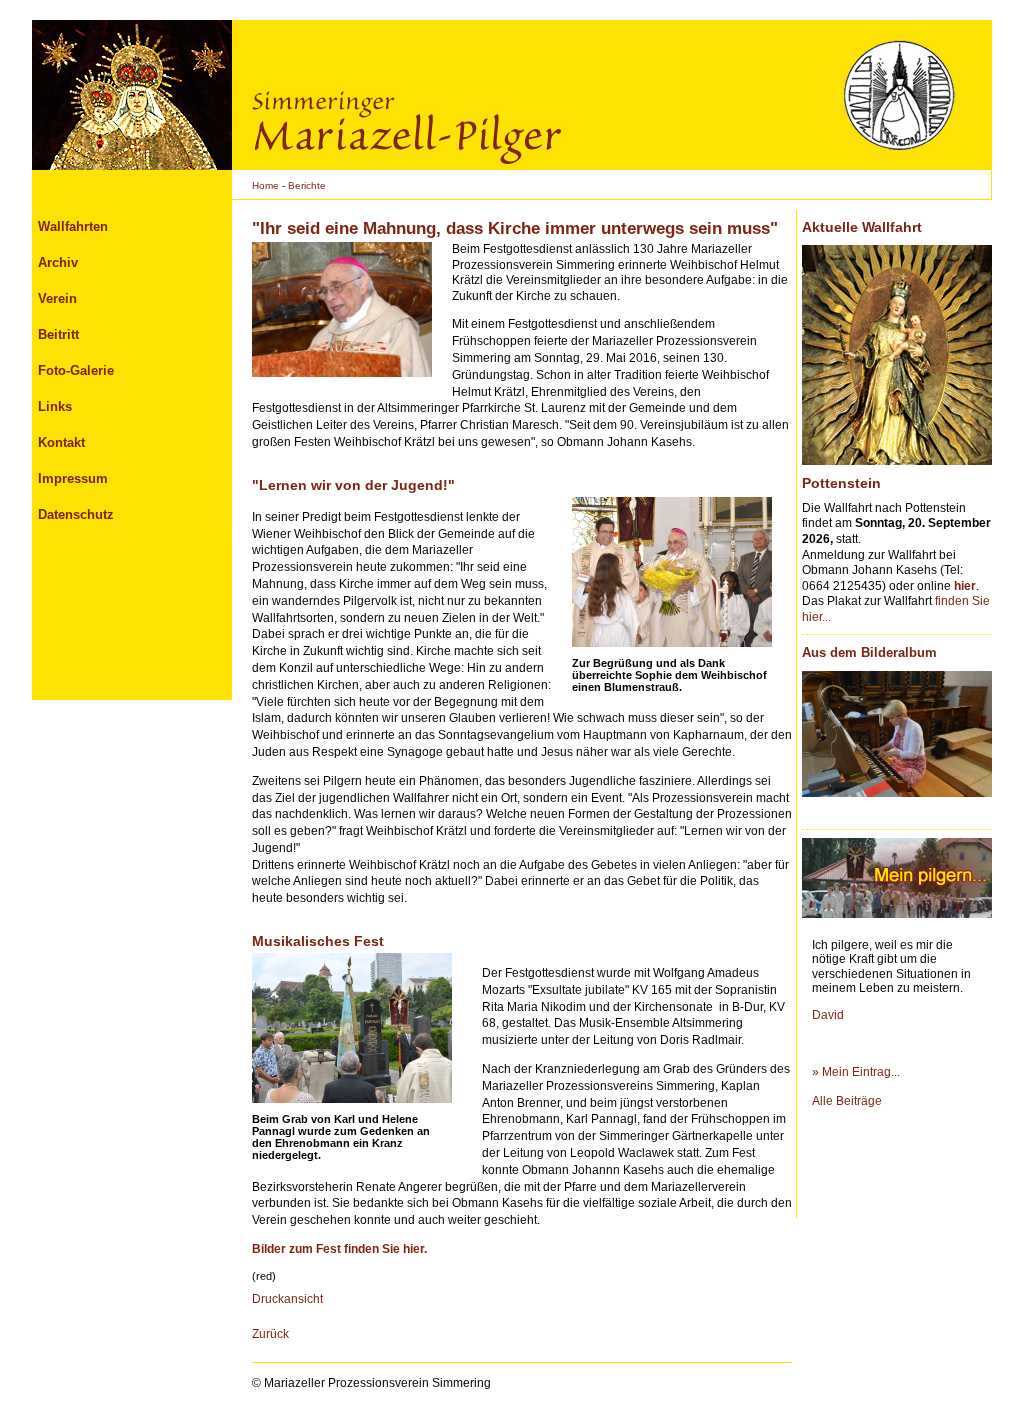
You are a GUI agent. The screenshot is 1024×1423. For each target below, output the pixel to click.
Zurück (270, 1334)
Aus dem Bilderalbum (869, 652)
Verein (57, 298)
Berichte (307, 185)
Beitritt (58, 334)
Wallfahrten (73, 226)
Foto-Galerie (76, 370)
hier (965, 586)
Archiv (58, 262)
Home (265, 185)
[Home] (132, 95)
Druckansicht (287, 1299)
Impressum (73, 478)
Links (55, 406)
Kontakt (61, 442)
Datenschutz (76, 514)
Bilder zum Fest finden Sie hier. (339, 1249)
